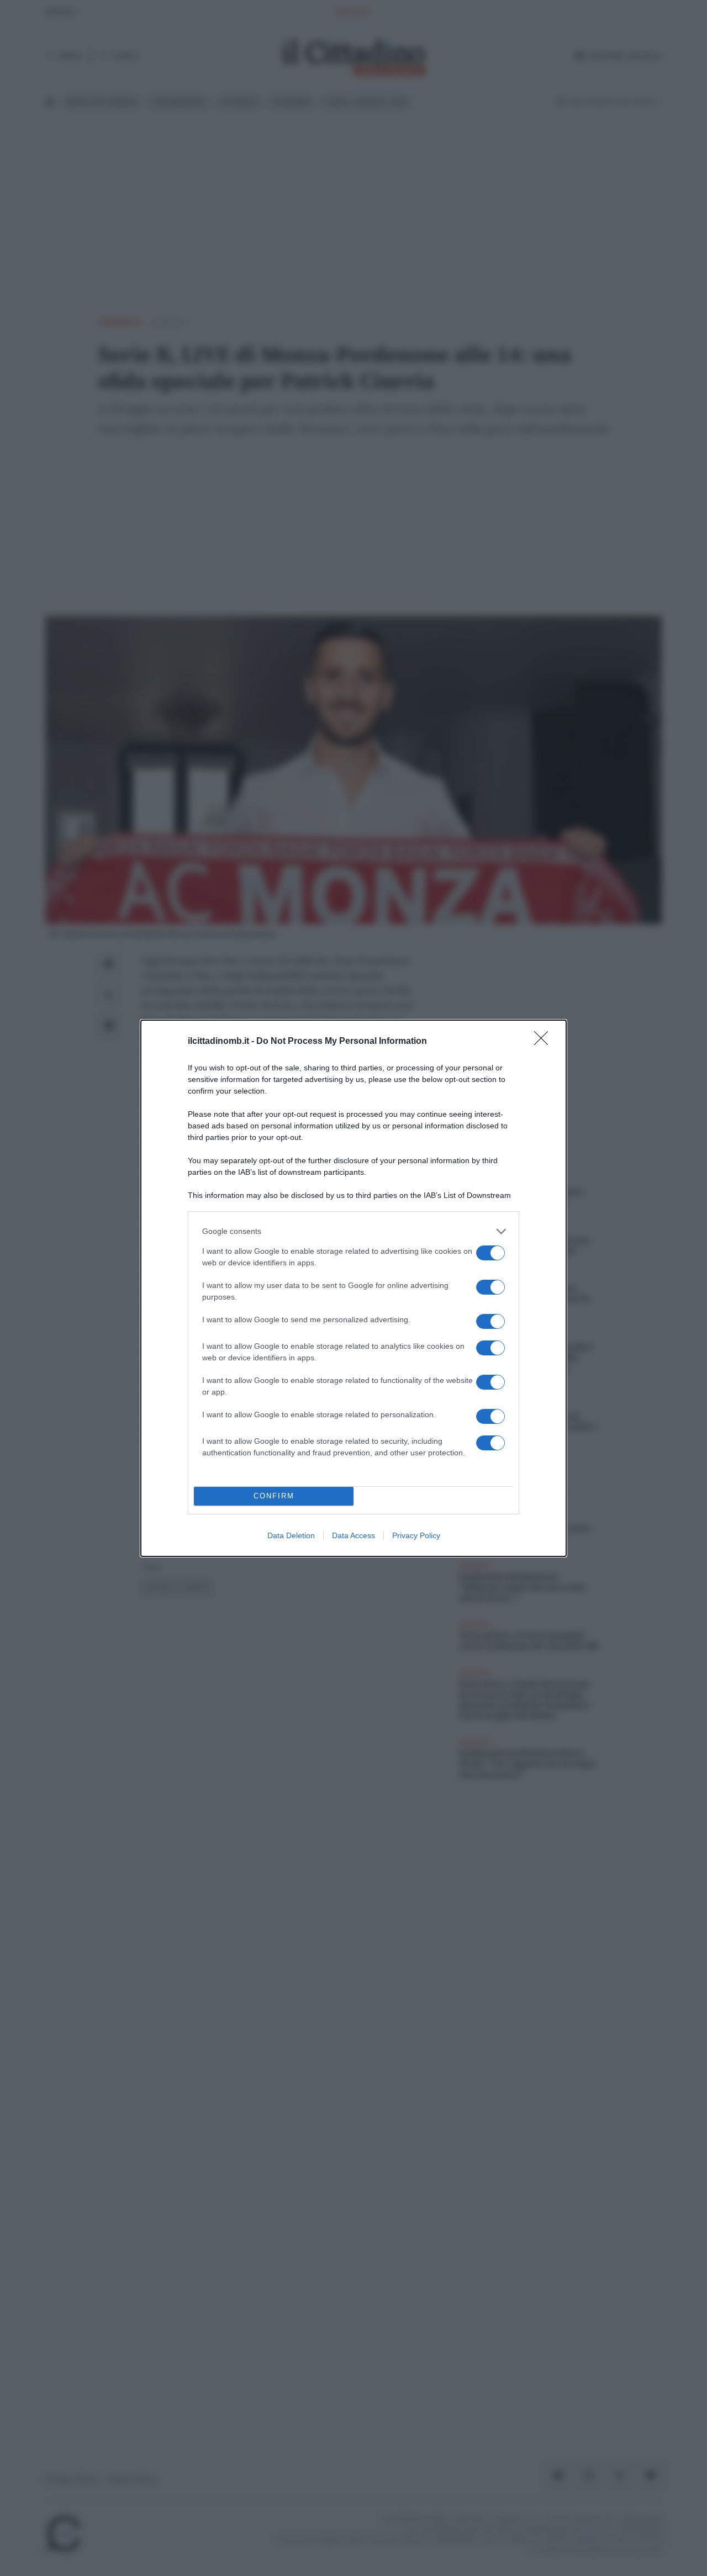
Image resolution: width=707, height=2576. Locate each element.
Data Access (353, 1535)
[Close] (545, 1042)
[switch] (490, 1253)
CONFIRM (274, 1496)
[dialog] (353, 1288)
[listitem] (353, 1231)
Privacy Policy (416, 1535)
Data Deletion (291, 1535)
